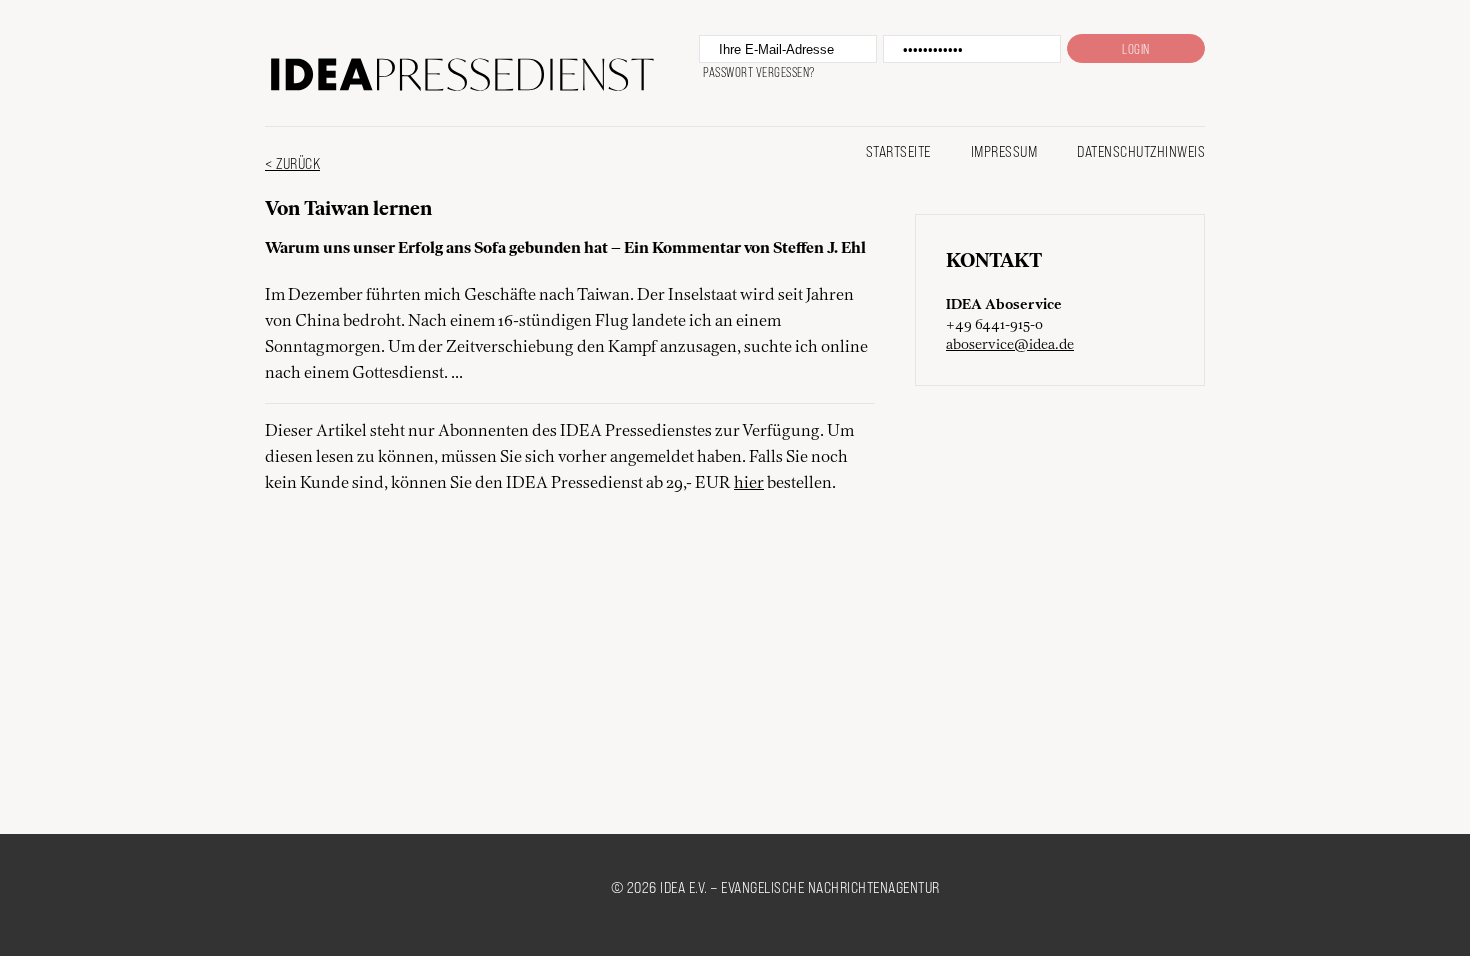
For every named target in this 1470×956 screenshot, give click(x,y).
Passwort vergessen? (759, 72)
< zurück (292, 162)
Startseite (898, 150)
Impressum (1004, 150)
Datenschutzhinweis (1141, 150)
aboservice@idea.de (1010, 345)
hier (749, 484)
